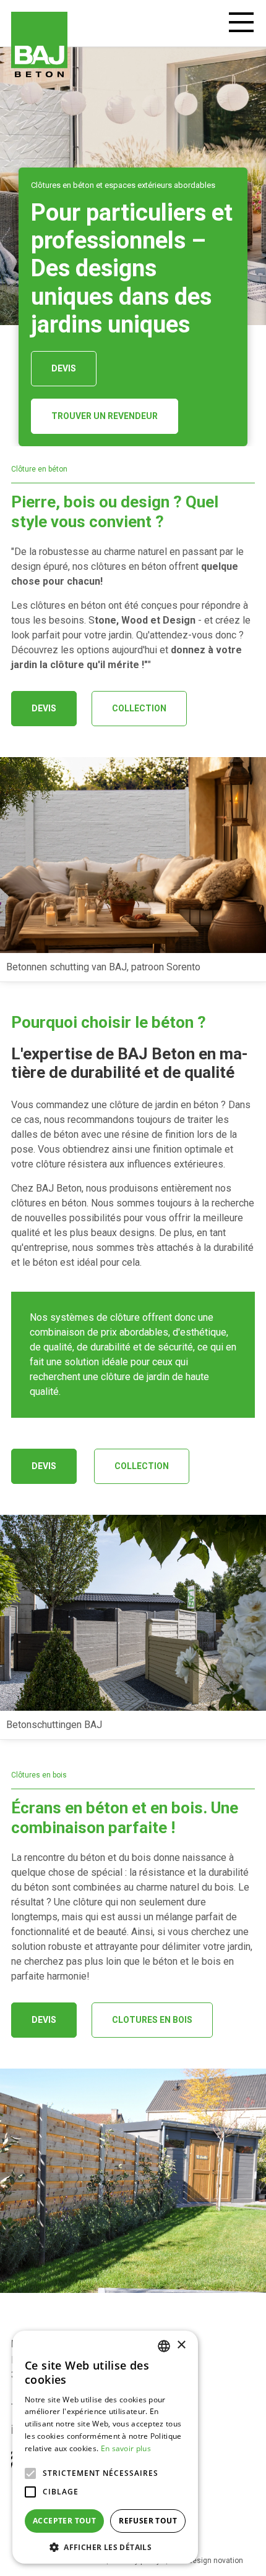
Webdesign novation (208, 2561)
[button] (105, 2546)
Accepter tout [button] (64, 2521)
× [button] (181, 2345)
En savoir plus (126, 2448)
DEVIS (64, 368)
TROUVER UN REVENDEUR (105, 416)
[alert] (105, 2447)
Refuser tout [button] (148, 2521)
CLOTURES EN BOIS (152, 2020)
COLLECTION (139, 708)
